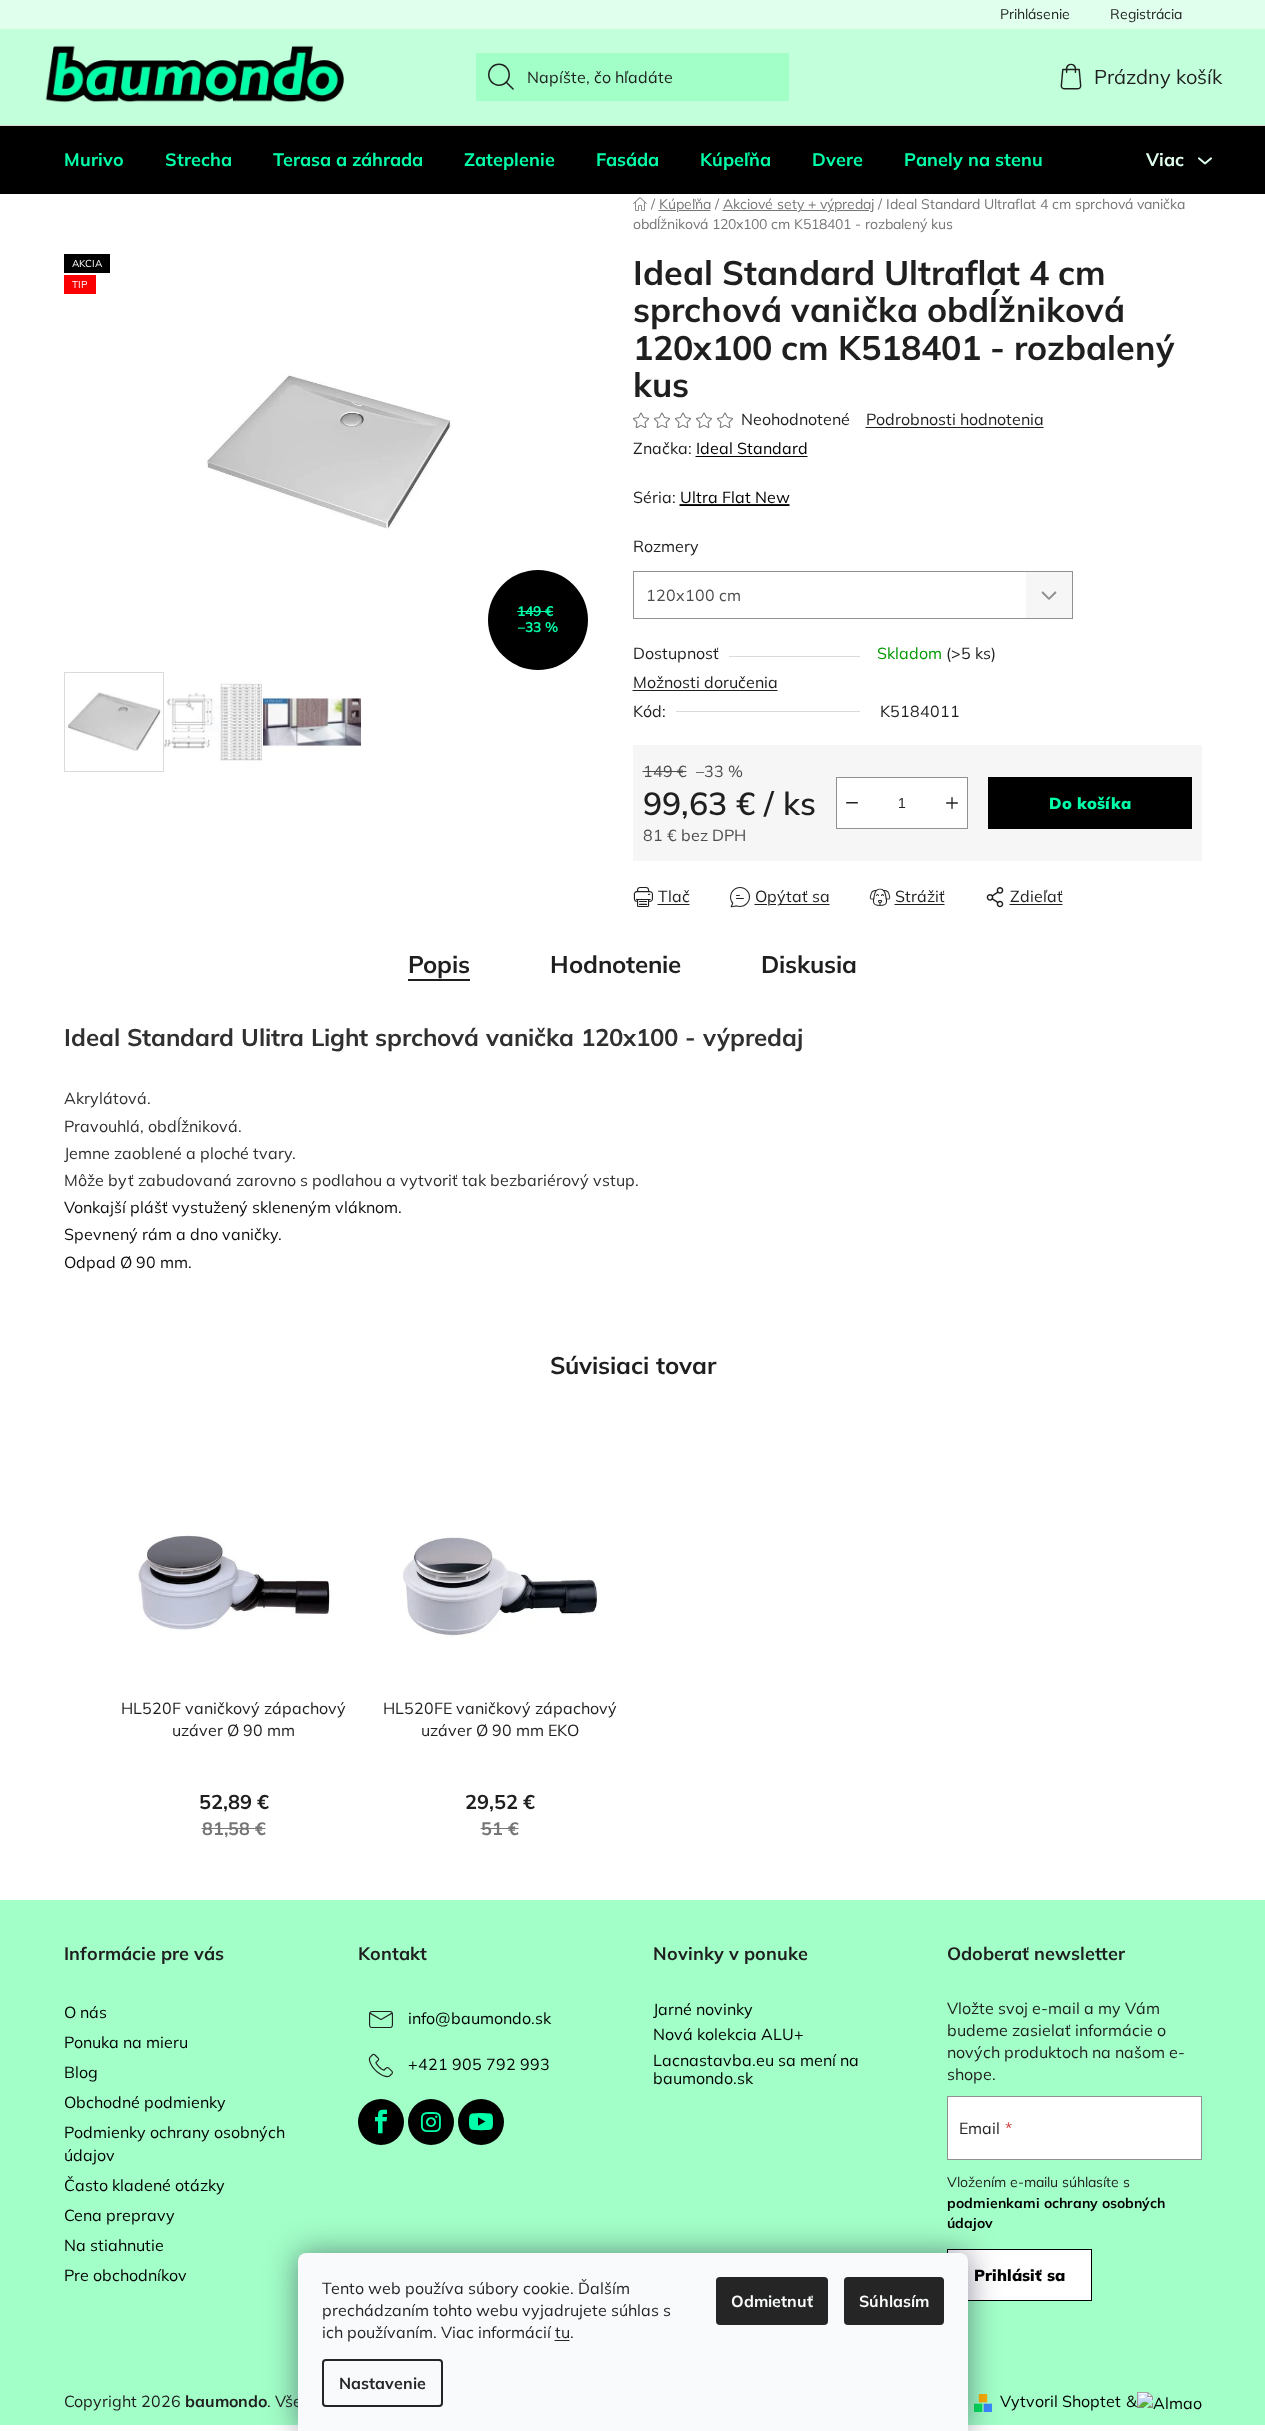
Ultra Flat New (735, 497)
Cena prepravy (119, 2215)
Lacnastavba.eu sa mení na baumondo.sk (756, 2069)
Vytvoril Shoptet (1060, 2401)
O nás (85, 2012)
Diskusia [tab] (809, 964)
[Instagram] (431, 2122)
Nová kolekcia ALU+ (728, 2035)
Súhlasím (894, 2301)
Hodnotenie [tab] (615, 964)
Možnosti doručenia (705, 682)
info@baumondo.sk (479, 2018)
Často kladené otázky (144, 2185)
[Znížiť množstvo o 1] (852, 803)
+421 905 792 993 (479, 2064)
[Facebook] (381, 2122)
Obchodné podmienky (145, 2102)
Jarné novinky (703, 2010)
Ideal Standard (752, 448)
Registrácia (1146, 14)
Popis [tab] (439, 964)
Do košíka (1090, 803)
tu (562, 2332)
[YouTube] (481, 2122)
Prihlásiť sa (1019, 2275)
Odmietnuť (772, 2301)
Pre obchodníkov (125, 2275)
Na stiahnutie (114, 2245)
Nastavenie (382, 2383)
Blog (81, 2072)
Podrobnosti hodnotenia (955, 419)
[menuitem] (94, 160)
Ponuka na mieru (126, 2042)
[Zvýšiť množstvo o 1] (952, 803)
